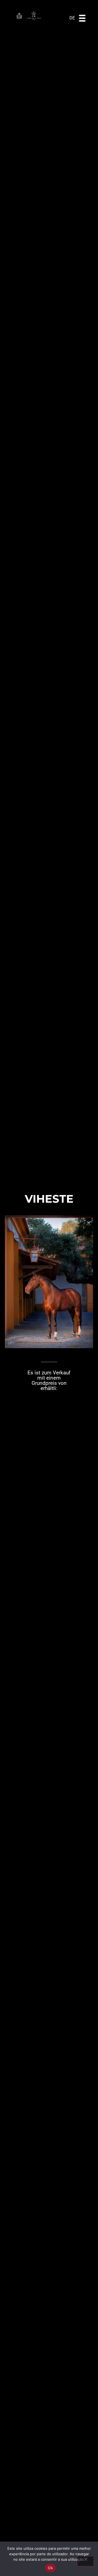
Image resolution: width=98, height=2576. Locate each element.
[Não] (85, 2561)
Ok (50, 2568)
